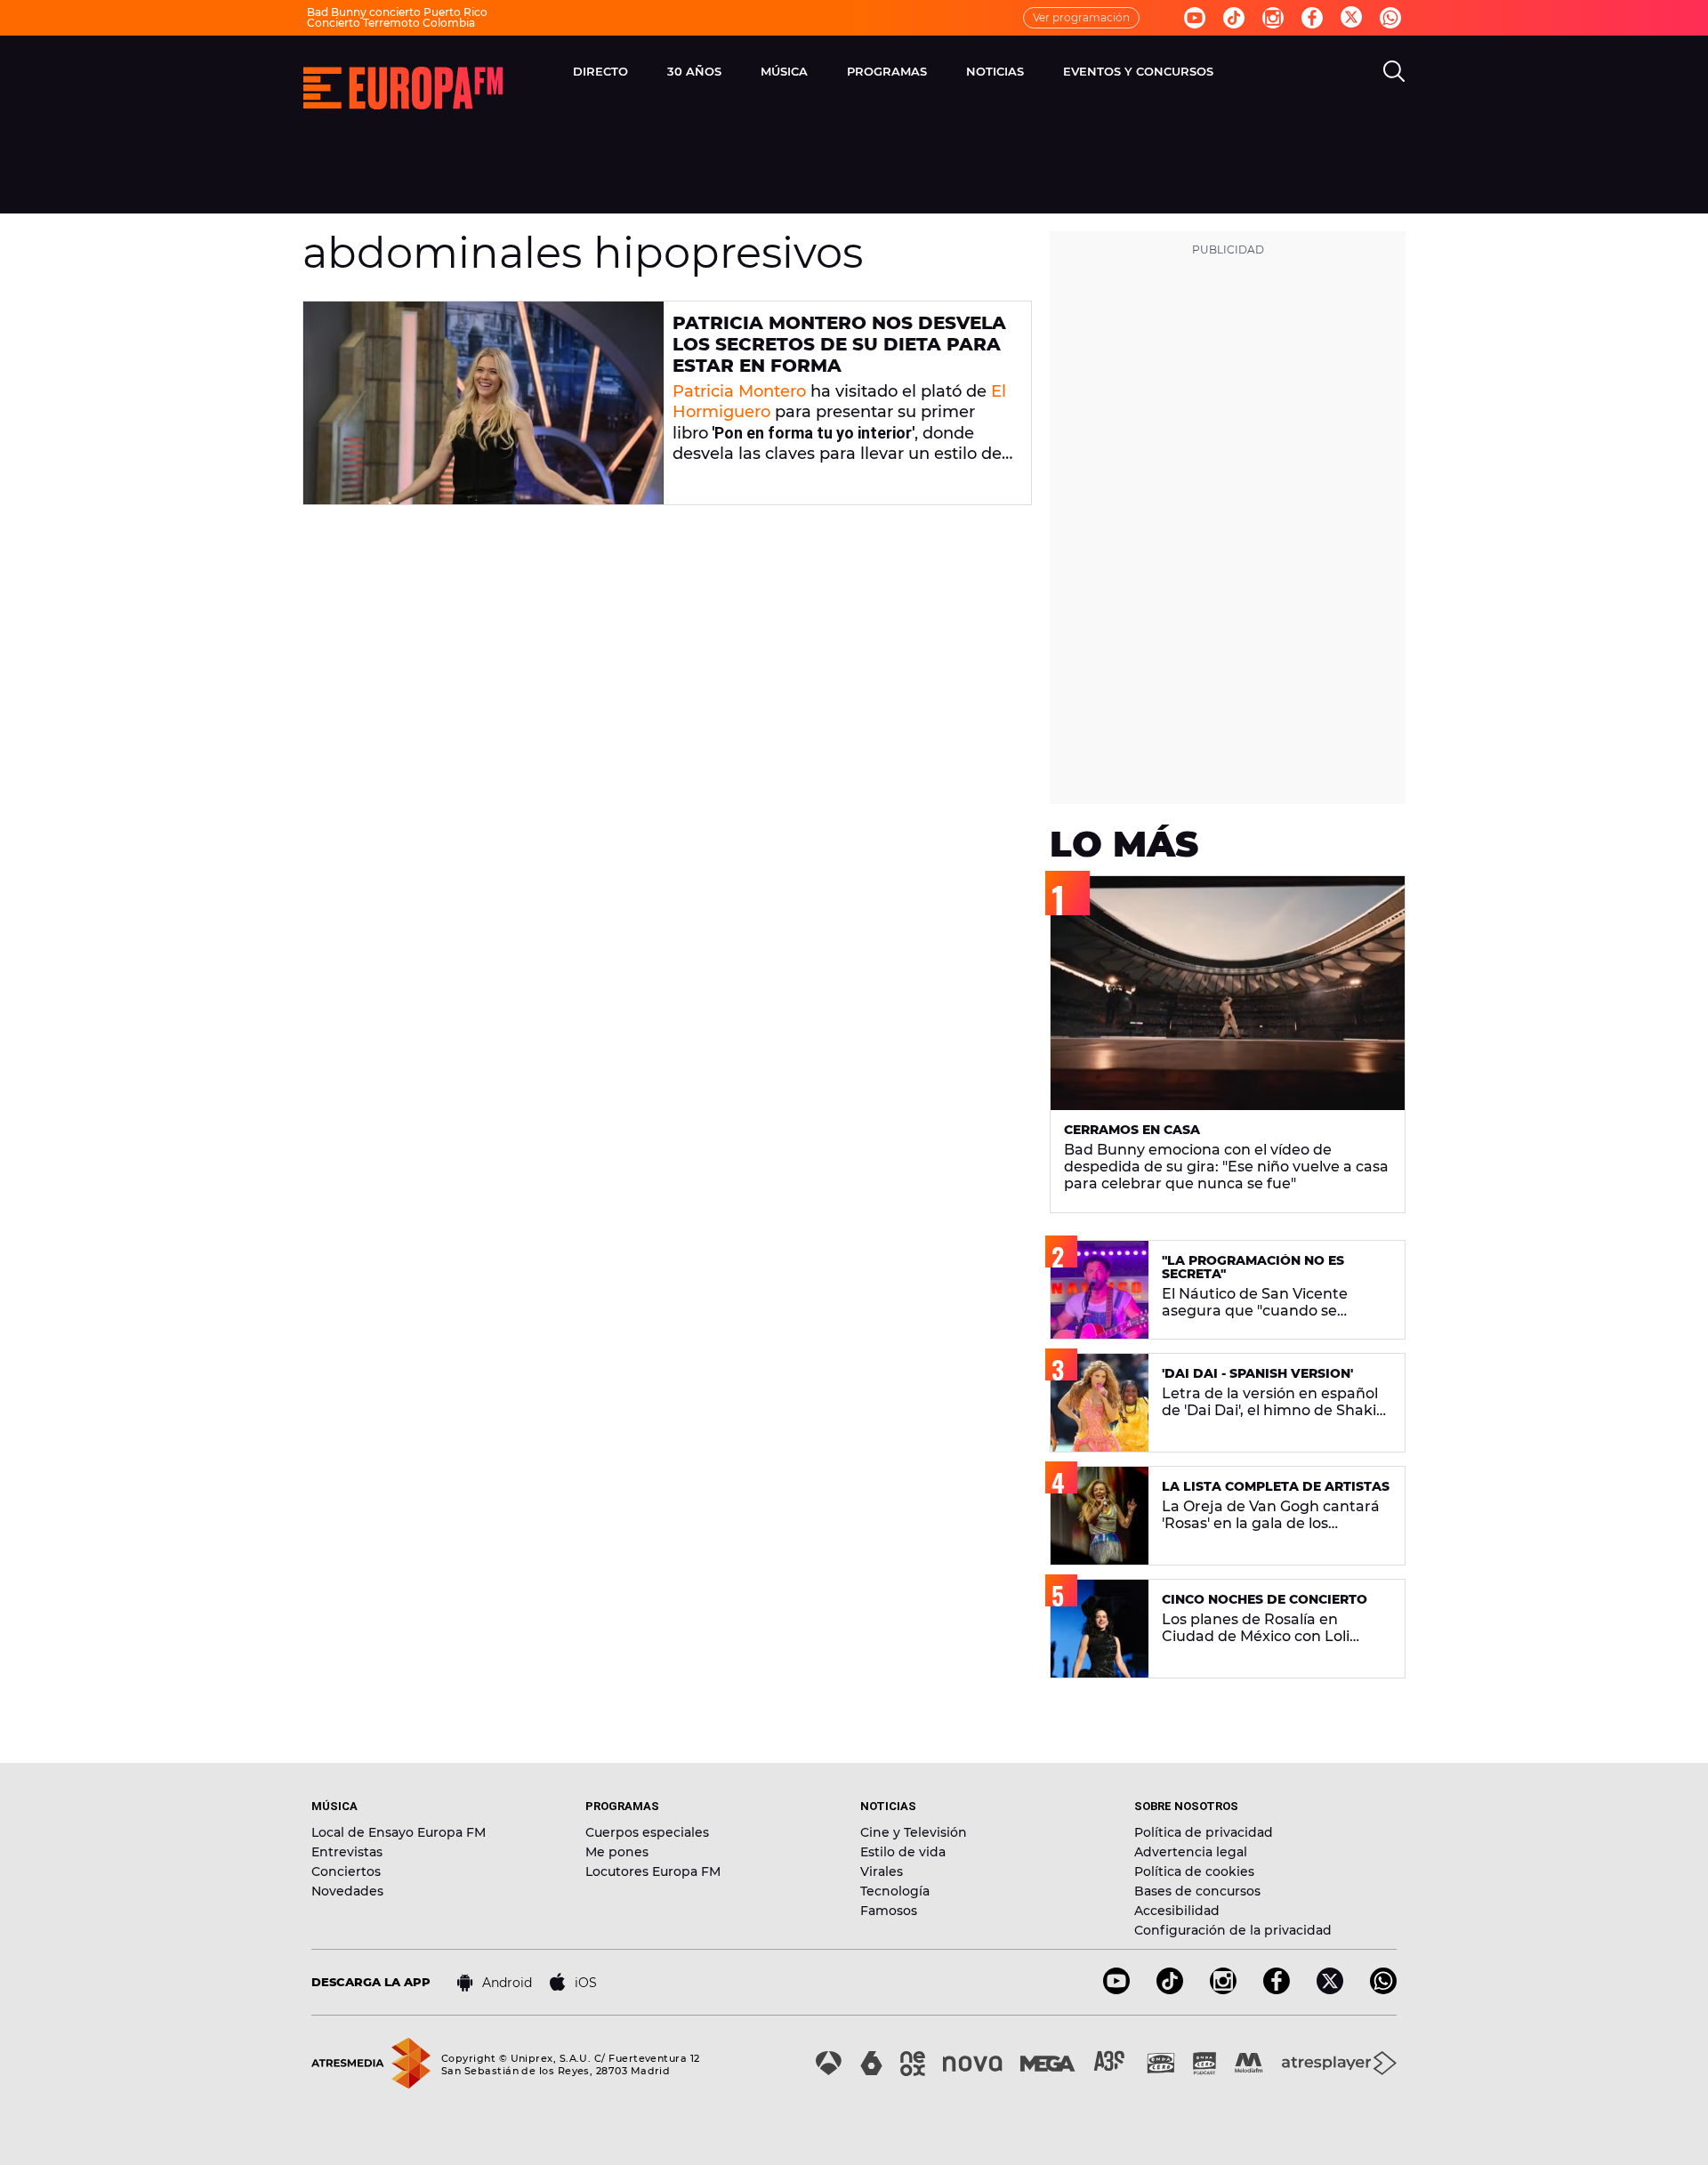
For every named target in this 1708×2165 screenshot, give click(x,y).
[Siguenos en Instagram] (1273, 18)
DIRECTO (600, 71)
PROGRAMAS (887, 71)
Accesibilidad (1177, 1911)
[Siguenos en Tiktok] (1234, 18)
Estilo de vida (903, 1852)
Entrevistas (347, 1852)
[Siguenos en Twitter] (1351, 18)
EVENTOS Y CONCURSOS (1138, 71)
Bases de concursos (1197, 1891)
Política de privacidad (1204, 1832)
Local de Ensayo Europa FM (399, 1832)
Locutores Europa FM (653, 1871)
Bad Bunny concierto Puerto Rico (397, 12)
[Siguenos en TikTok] (1170, 1989)
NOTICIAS (995, 71)
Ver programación (1081, 17)
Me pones (617, 1852)
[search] (1394, 71)
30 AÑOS (694, 71)
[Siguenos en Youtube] (1195, 18)
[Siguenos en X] (1330, 1989)
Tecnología (895, 1891)
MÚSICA (784, 71)
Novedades (347, 1891)
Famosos (889, 1911)
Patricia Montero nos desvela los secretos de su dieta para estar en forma (839, 344)
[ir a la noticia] (483, 403)
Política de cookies (1194, 1871)
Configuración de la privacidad (1233, 1930)
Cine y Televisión (914, 1832)
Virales (882, 1871)
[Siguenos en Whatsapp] (1390, 18)
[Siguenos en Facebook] (1312, 18)
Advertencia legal (1191, 1852)
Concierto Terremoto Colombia (391, 23)
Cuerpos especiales (647, 1832)
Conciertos (346, 1871)
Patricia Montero (739, 391)
